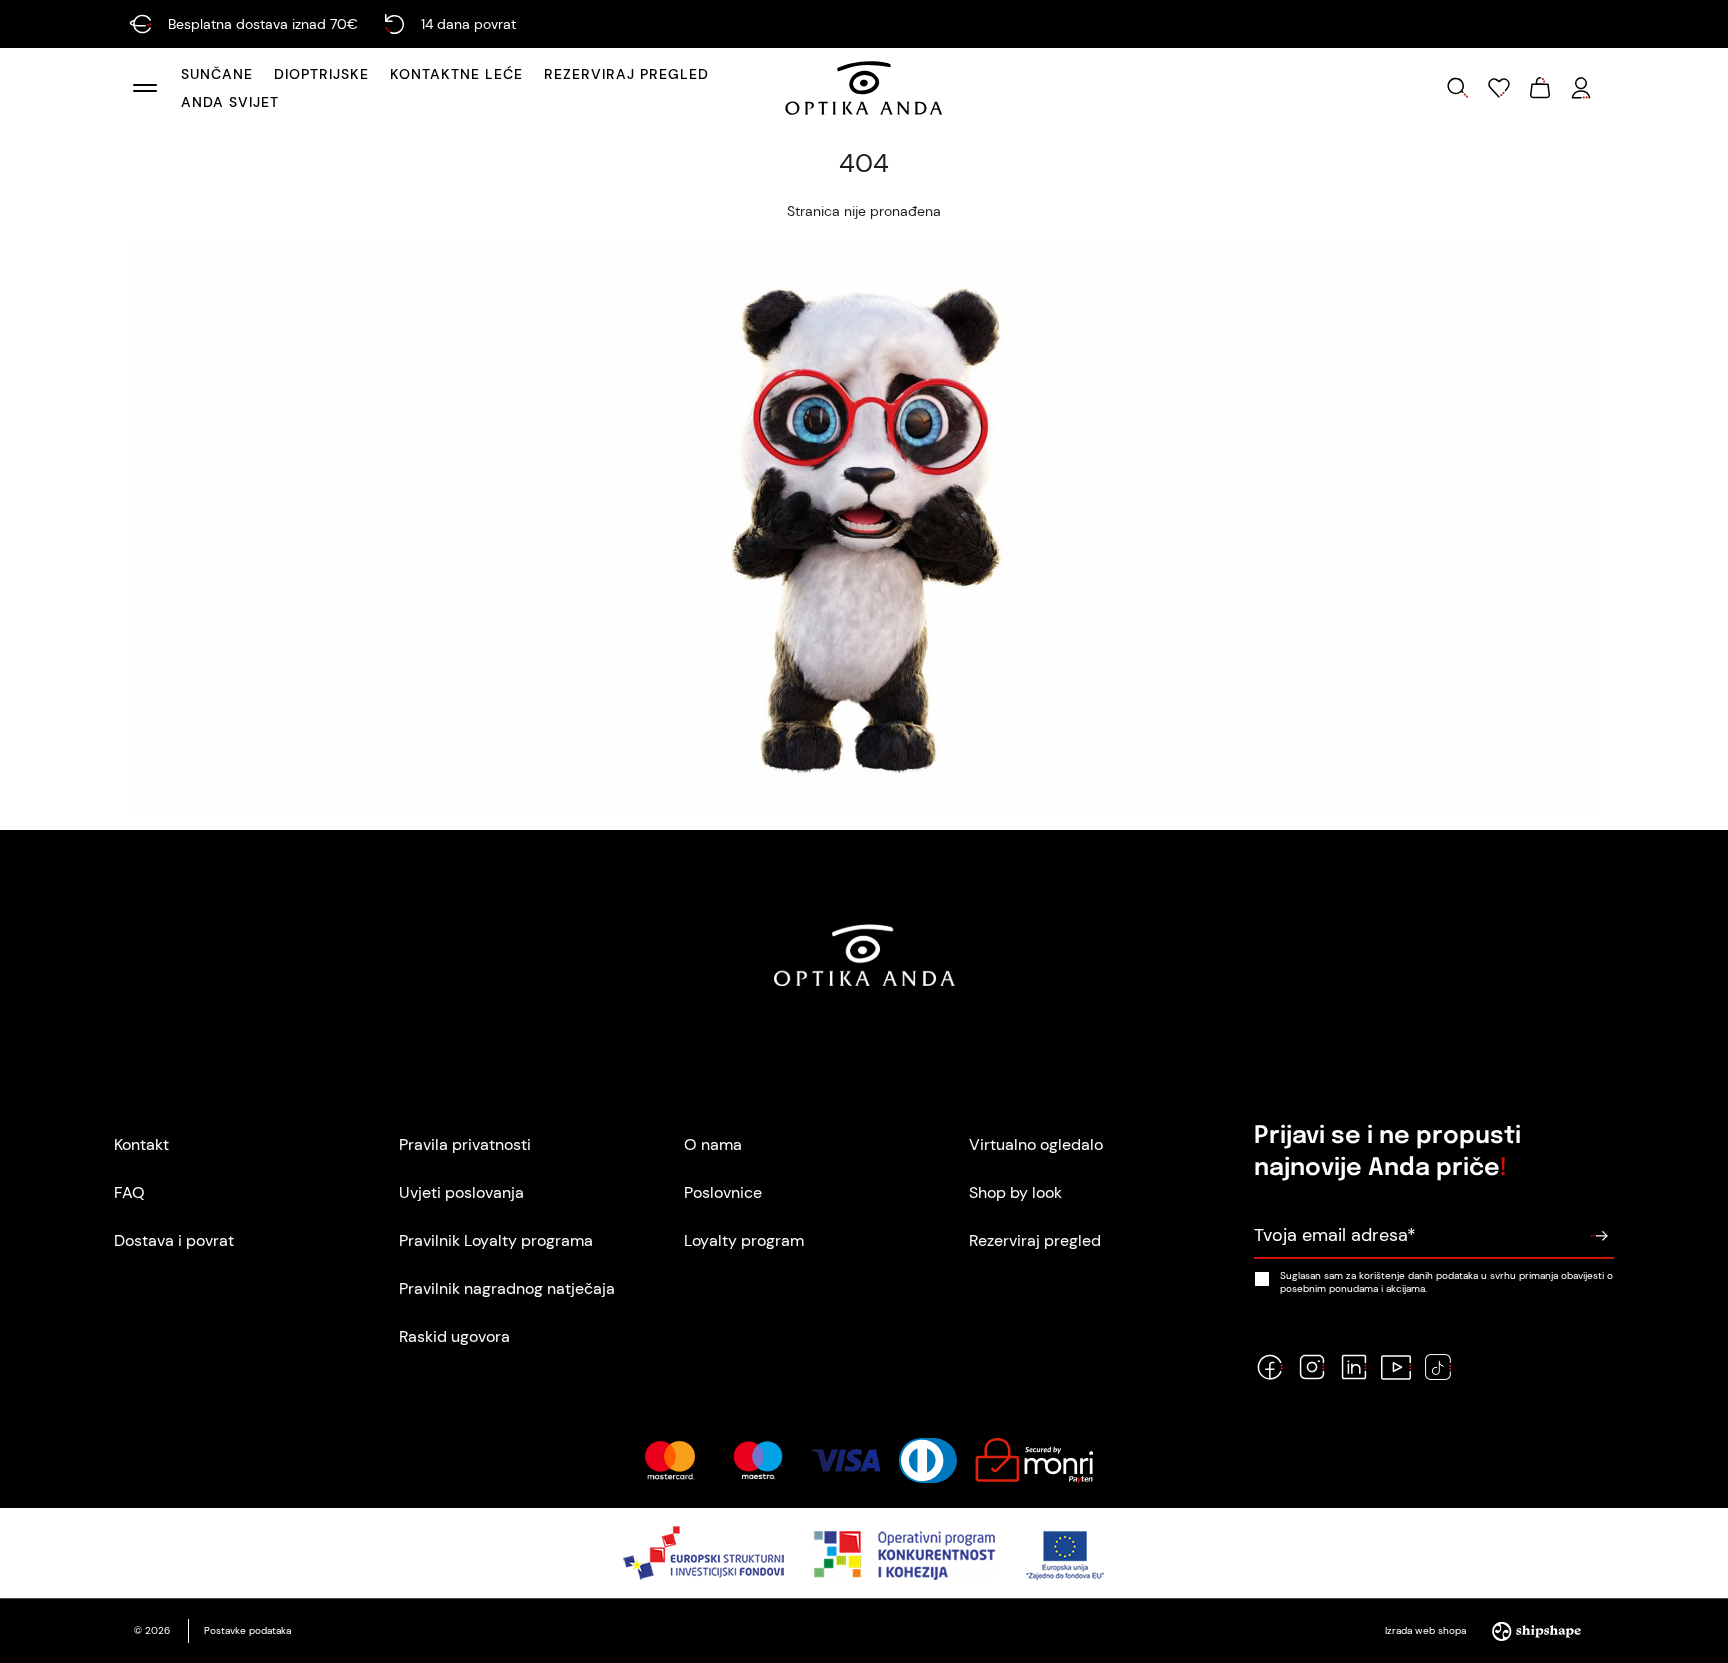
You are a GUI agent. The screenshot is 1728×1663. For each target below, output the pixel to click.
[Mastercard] (669, 1460)
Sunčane (217, 74)
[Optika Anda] (864, 88)
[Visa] (846, 1460)
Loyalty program (744, 1240)
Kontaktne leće (456, 74)
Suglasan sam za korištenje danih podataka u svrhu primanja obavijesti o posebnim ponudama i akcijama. (1446, 1282)
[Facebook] (1270, 1367)
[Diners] (928, 1460)
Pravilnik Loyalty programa (496, 1240)
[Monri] (1034, 1460)
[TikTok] (1438, 1367)
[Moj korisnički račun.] (1581, 88)
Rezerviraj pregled (626, 74)
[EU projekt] (864, 1553)
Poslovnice (723, 1192)
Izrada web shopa (1427, 1630)
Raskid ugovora (454, 1336)
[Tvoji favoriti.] (1499, 88)
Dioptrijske (321, 74)
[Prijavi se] (1599, 1236)
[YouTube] (1396, 1367)
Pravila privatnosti (465, 1144)
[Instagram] (1312, 1367)
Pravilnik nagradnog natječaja (507, 1288)
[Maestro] (758, 1460)
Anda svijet (230, 102)
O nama (713, 1144)
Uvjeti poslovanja (461, 1192)
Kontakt (141, 1144)
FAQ (129, 1192)
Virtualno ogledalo (1036, 1144)
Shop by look (1015, 1192)
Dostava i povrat (174, 1240)
